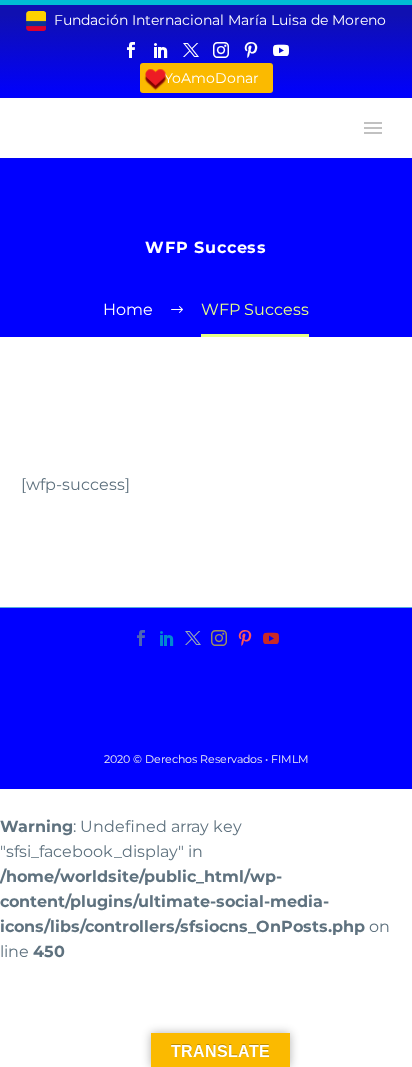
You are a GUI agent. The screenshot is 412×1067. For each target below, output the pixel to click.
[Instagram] (221, 50)
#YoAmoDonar (206, 78)
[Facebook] (131, 50)
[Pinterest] (251, 50)
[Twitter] (191, 50)
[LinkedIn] (161, 50)
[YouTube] (281, 50)
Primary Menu (373, 128)
